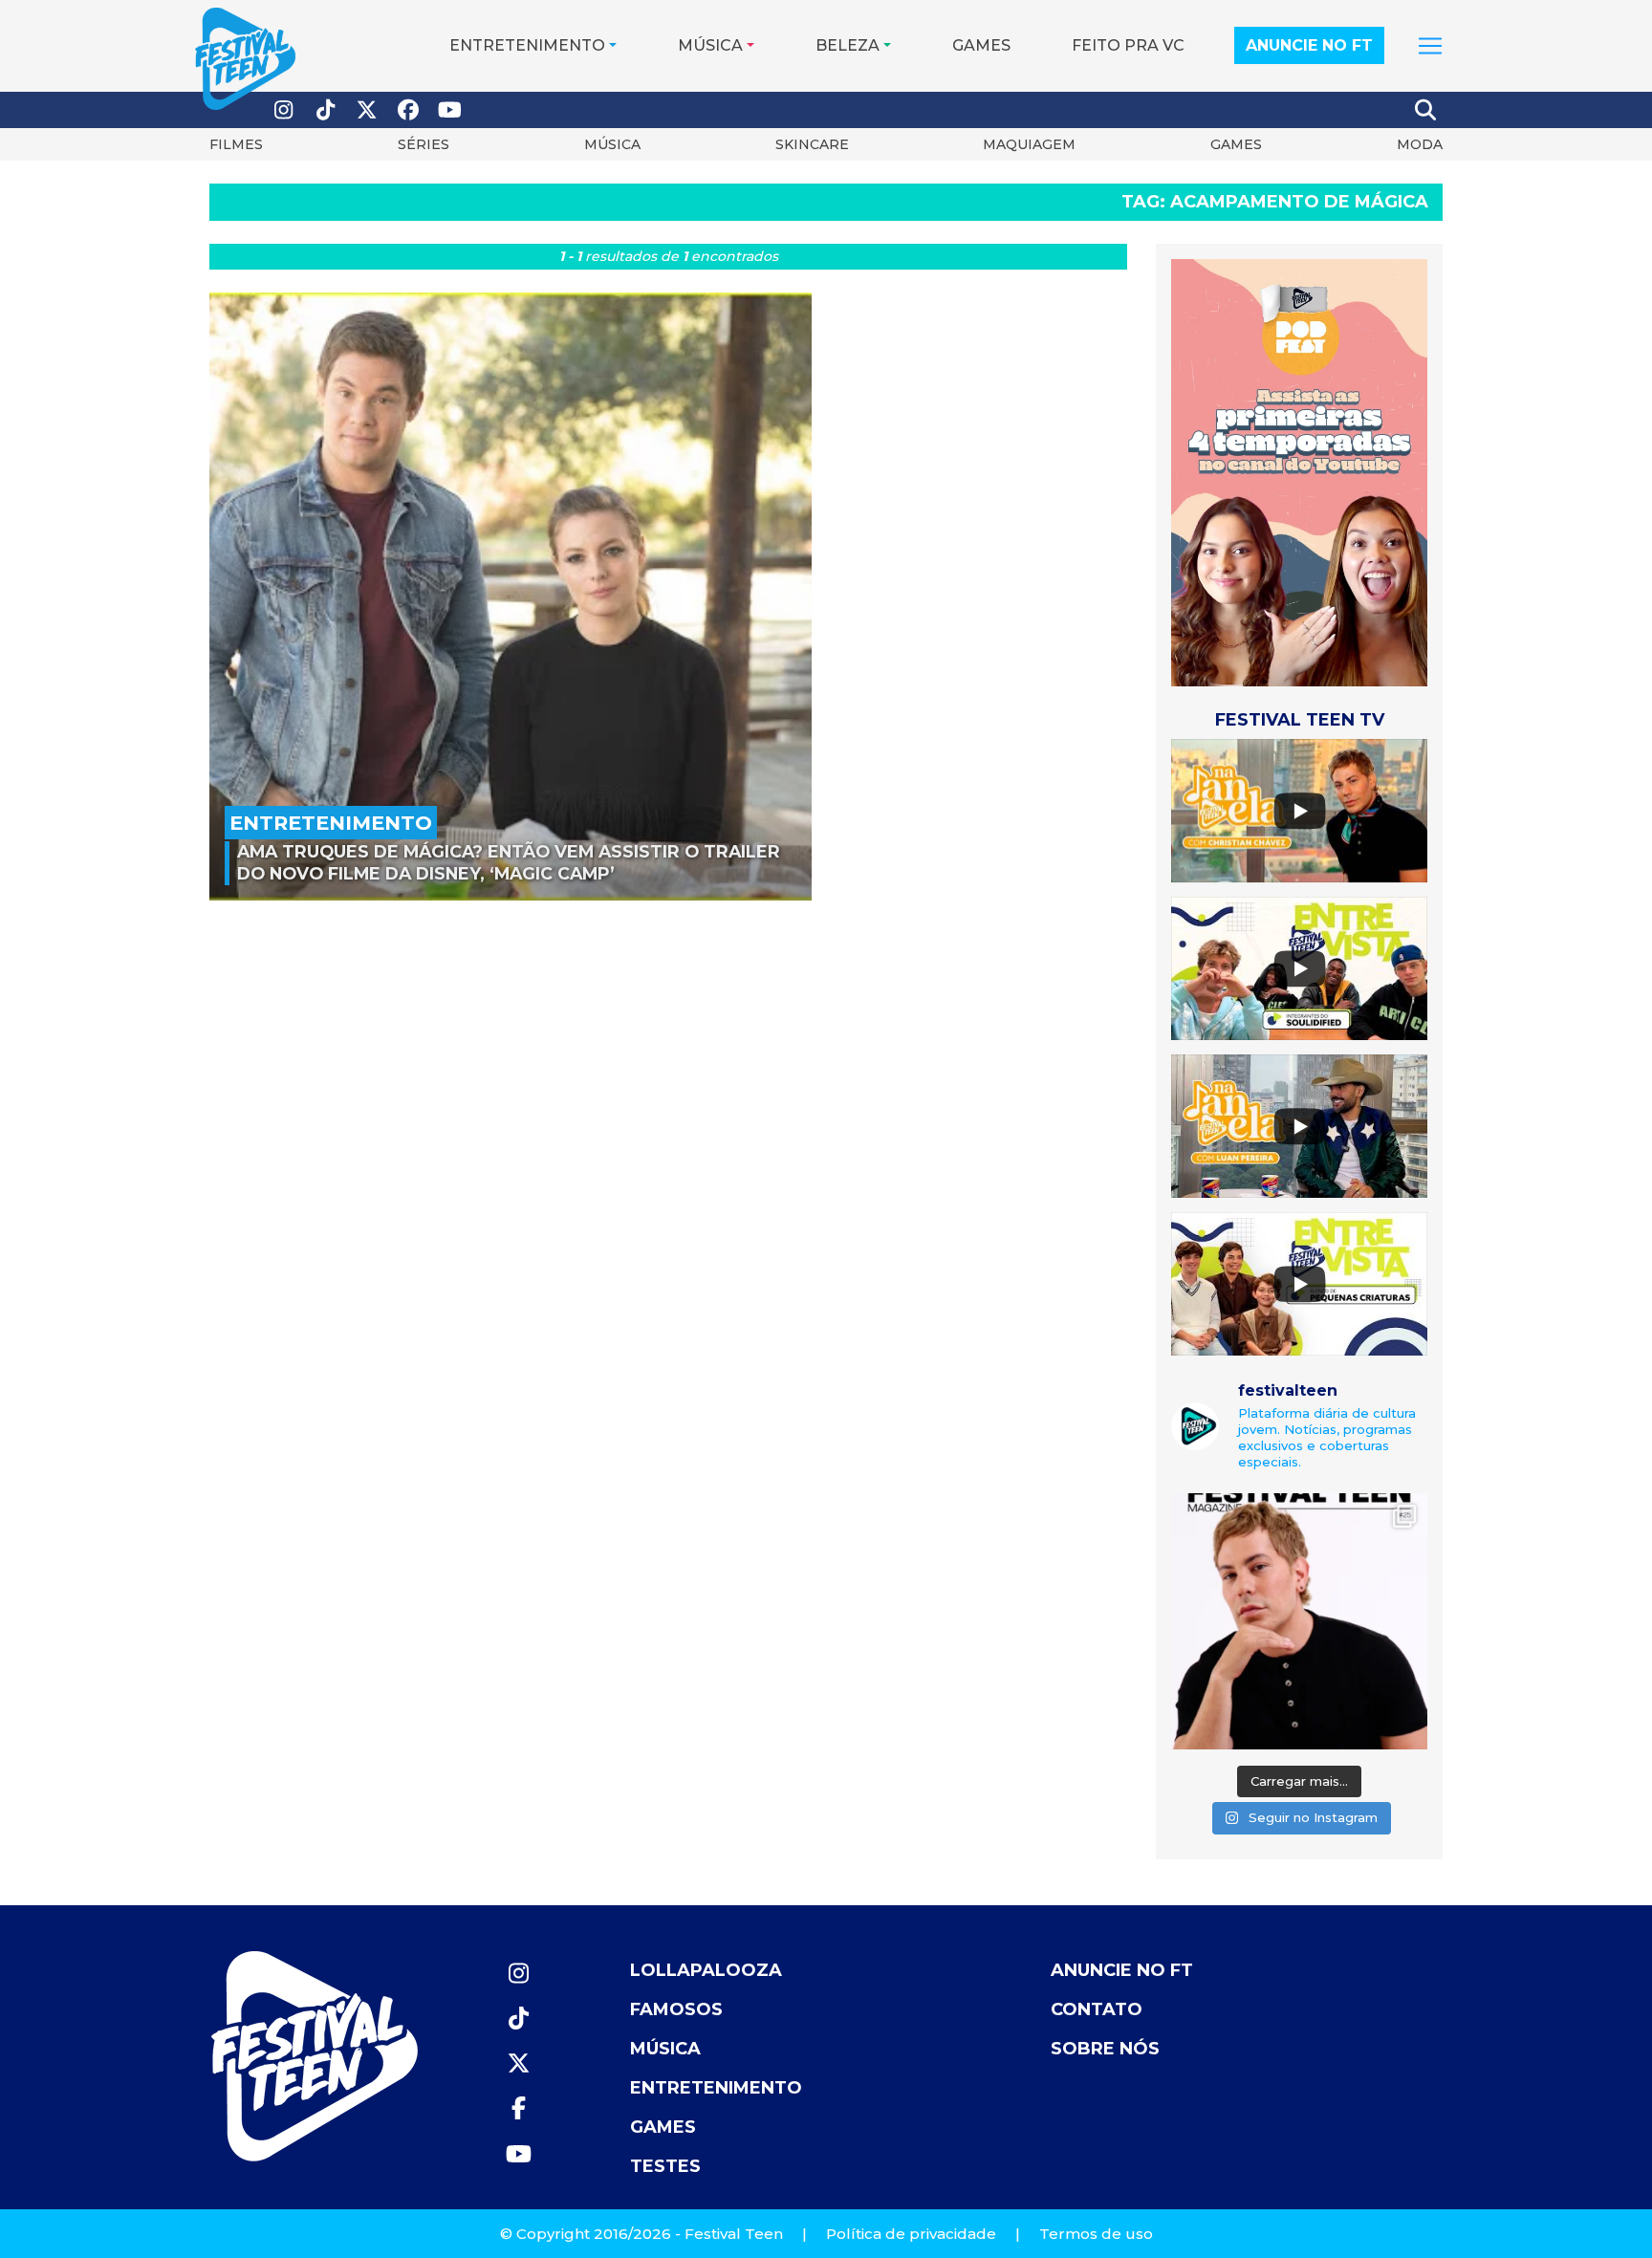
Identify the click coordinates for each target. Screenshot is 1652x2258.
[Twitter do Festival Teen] (367, 110)
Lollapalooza (706, 1970)
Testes (665, 2166)
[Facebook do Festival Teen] (409, 110)
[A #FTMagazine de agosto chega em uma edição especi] (1299, 1621)
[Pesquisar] (1426, 110)
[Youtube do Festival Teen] (450, 110)
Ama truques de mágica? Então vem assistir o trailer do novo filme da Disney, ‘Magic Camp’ (509, 862)
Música (710, 45)
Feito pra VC (1128, 45)
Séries (424, 144)
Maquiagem (1029, 144)
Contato (1097, 2009)
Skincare (812, 144)
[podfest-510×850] (1299, 472)
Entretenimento (527, 45)
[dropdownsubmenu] (1430, 46)
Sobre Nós (1105, 2049)
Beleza (848, 45)
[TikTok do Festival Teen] (326, 110)
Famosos (676, 2009)
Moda (1420, 144)
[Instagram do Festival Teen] (284, 110)
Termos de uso (1096, 2234)
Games (981, 45)
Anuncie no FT (1309, 45)
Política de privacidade (911, 2234)
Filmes (236, 144)
